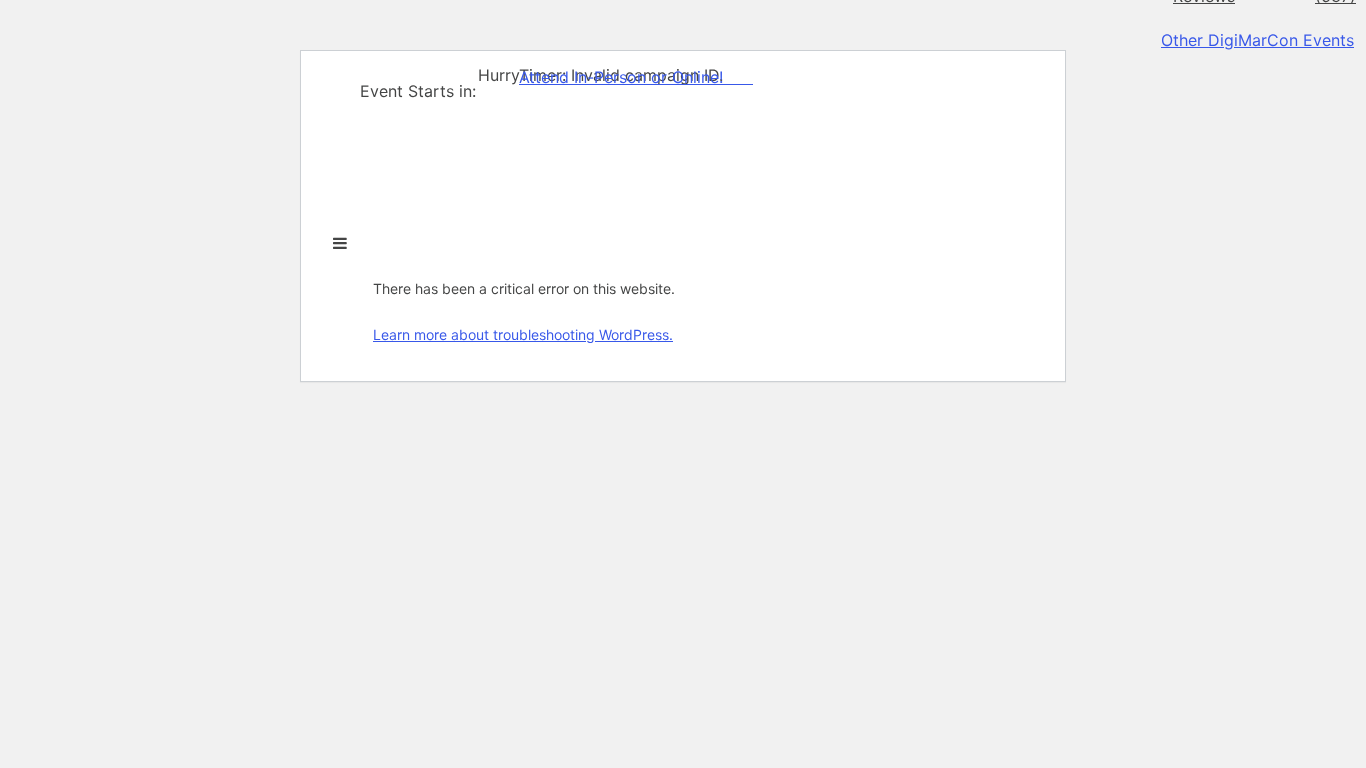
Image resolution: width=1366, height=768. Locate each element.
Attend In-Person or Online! (621, 77)
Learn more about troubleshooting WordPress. (523, 334)
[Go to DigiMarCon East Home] (397, 223)
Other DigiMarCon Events (1257, 40)
